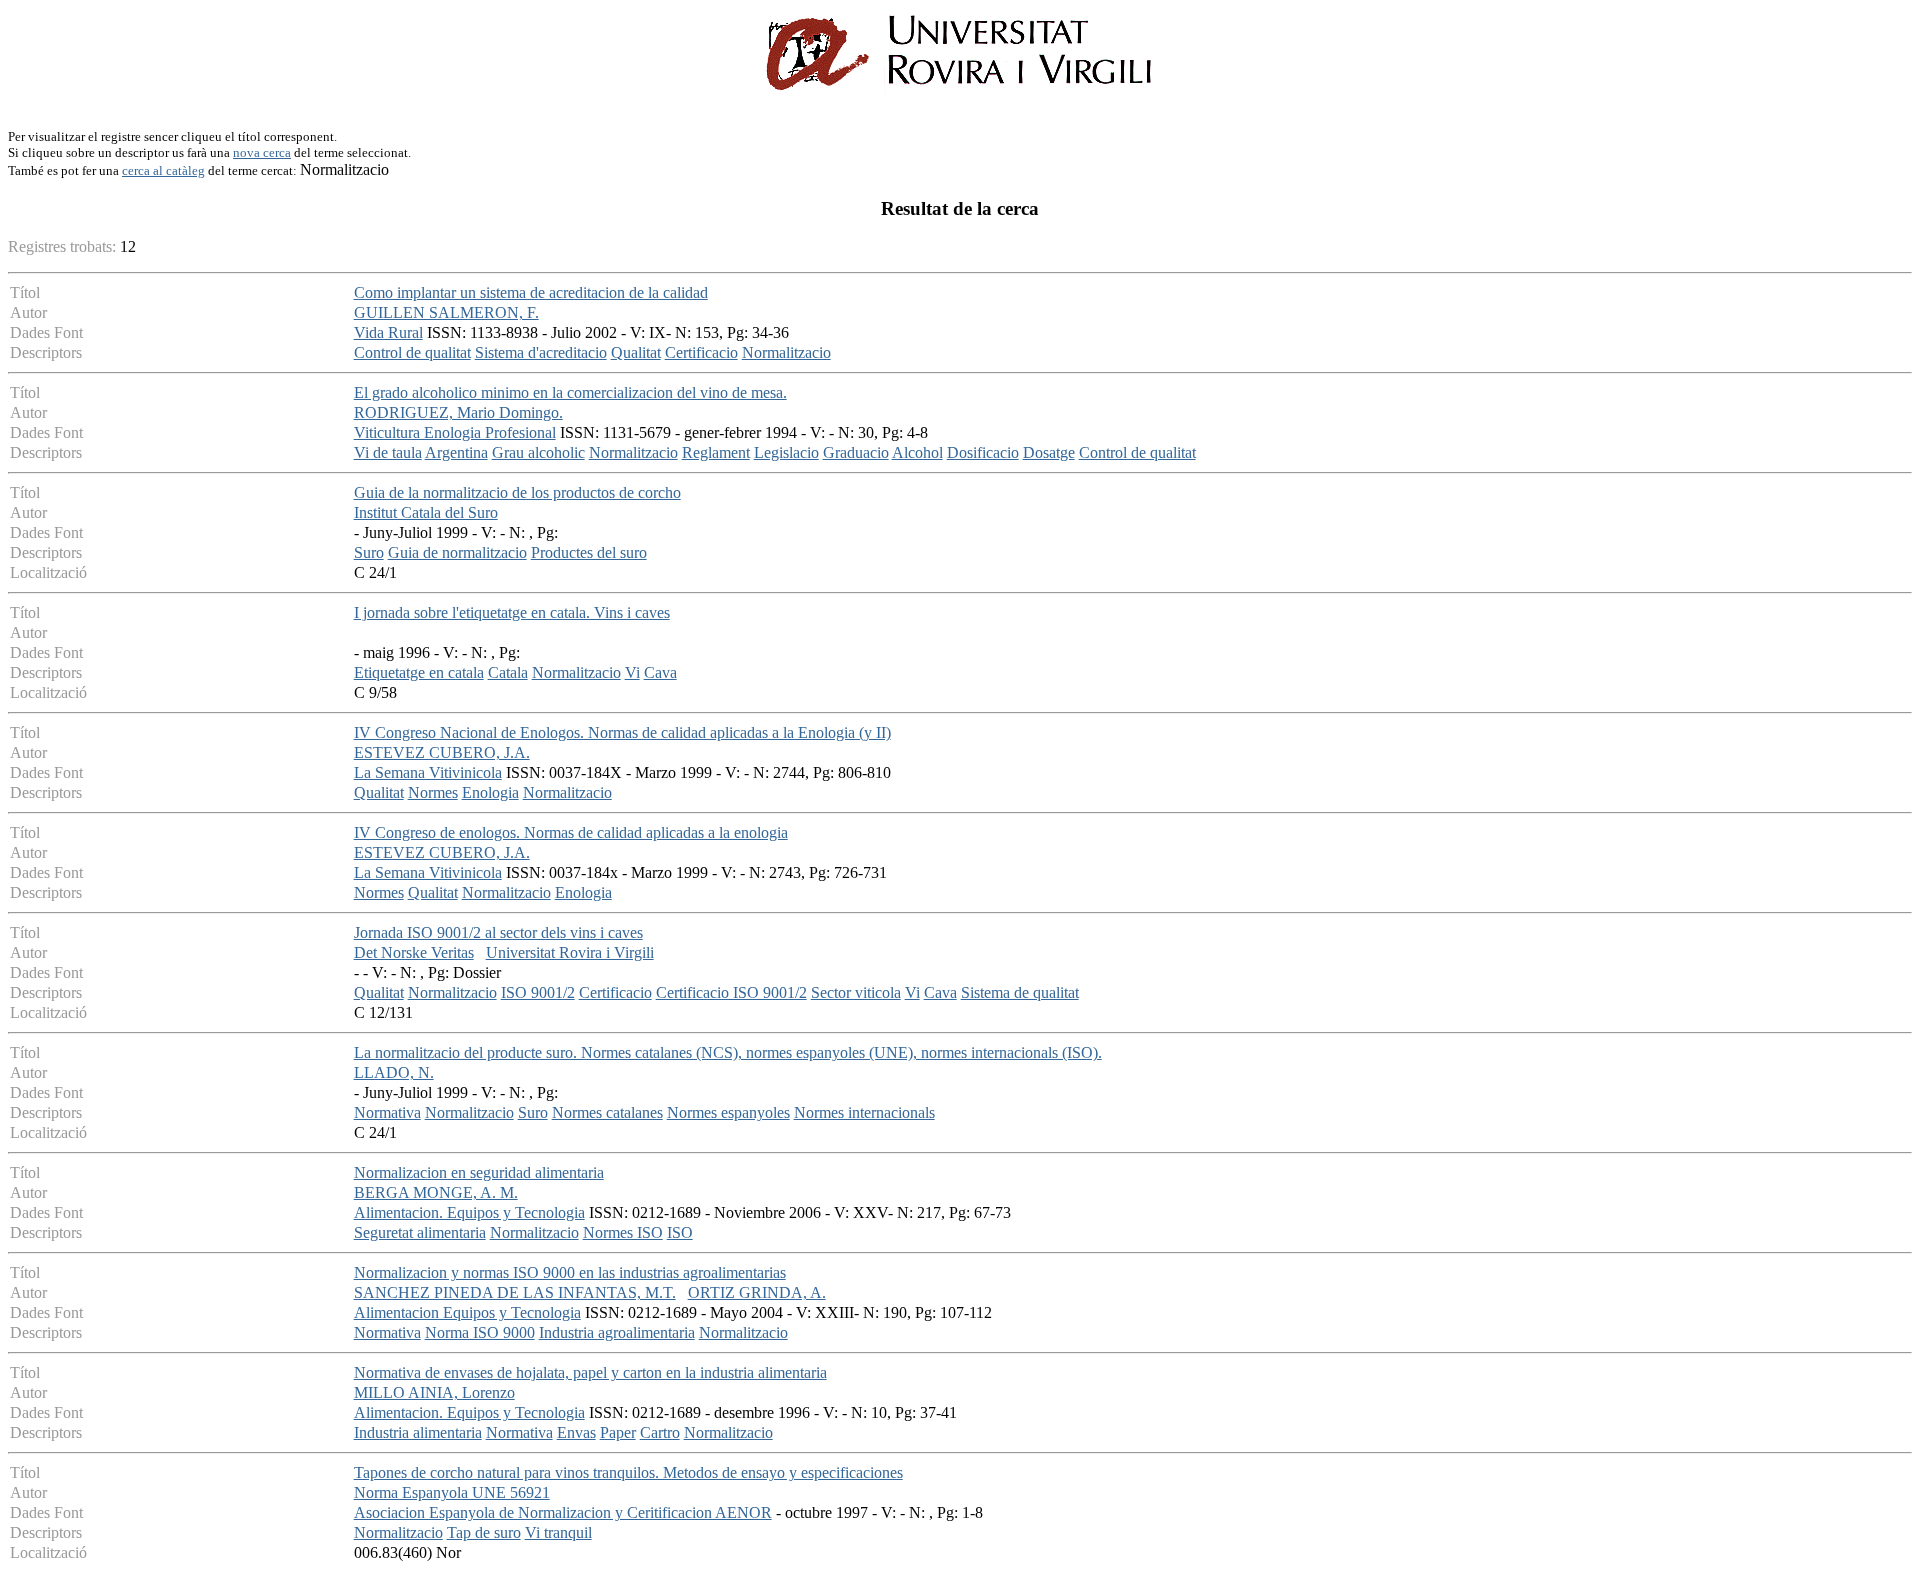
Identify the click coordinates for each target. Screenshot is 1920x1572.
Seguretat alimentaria (420, 1232)
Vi (632, 672)
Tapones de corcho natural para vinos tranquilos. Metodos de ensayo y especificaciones (628, 1472)
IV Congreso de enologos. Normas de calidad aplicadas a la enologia (571, 832)
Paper (618, 1432)
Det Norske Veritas (414, 952)
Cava (660, 672)
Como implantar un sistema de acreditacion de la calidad (531, 292)
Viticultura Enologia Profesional (455, 432)
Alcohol (917, 452)
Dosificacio (983, 452)
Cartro (660, 1432)
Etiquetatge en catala (419, 672)
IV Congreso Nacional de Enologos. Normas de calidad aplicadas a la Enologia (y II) (622, 732)
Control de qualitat (412, 352)
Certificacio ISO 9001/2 (731, 992)
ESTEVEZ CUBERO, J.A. (442, 752)
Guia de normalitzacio (457, 552)
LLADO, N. (394, 1072)
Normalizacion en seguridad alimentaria (479, 1172)
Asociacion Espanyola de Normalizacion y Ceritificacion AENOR (563, 1512)
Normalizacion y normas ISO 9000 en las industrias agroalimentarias (570, 1272)
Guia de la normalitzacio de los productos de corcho (517, 492)
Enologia (490, 792)
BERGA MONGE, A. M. (436, 1192)
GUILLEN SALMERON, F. (446, 312)
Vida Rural (388, 332)
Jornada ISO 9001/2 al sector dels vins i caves (498, 932)
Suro (369, 552)
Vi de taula (388, 452)
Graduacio (856, 452)
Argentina (456, 452)
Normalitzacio (786, 352)
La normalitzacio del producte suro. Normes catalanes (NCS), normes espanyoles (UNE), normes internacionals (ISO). (728, 1052)
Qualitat (636, 352)
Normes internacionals (864, 1112)
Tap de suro (484, 1532)
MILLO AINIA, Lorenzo (434, 1392)
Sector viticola (856, 992)
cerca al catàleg (163, 170)
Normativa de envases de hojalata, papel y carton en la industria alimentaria (590, 1372)
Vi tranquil (558, 1532)
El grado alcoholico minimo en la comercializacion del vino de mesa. (570, 392)
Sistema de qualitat (1020, 992)
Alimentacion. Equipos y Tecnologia (469, 1212)
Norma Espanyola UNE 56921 (452, 1492)
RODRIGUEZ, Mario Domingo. (458, 412)
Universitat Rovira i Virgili (570, 952)
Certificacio (701, 352)
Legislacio (786, 452)
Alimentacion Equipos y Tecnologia (467, 1312)
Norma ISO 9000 (480, 1332)
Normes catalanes (607, 1112)
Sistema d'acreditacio (541, 352)
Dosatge (1049, 452)
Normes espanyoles (728, 1112)
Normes (433, 792)
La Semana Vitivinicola (428, 772)
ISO (680, 1232)
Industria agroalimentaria (617, 1332)
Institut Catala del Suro (426, 512)
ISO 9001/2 (538, 992)
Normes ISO (623, 1232)
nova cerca (262, 152)
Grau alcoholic (538, 452)
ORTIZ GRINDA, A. (757, 1292)
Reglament (716, 452)
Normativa (387, 1112)
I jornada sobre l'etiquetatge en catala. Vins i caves (512, 612)
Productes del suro (589, 552)
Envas (576, 1432)
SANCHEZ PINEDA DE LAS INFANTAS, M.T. (515, 1292)
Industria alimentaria (418, 1432)
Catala (508, 672)
